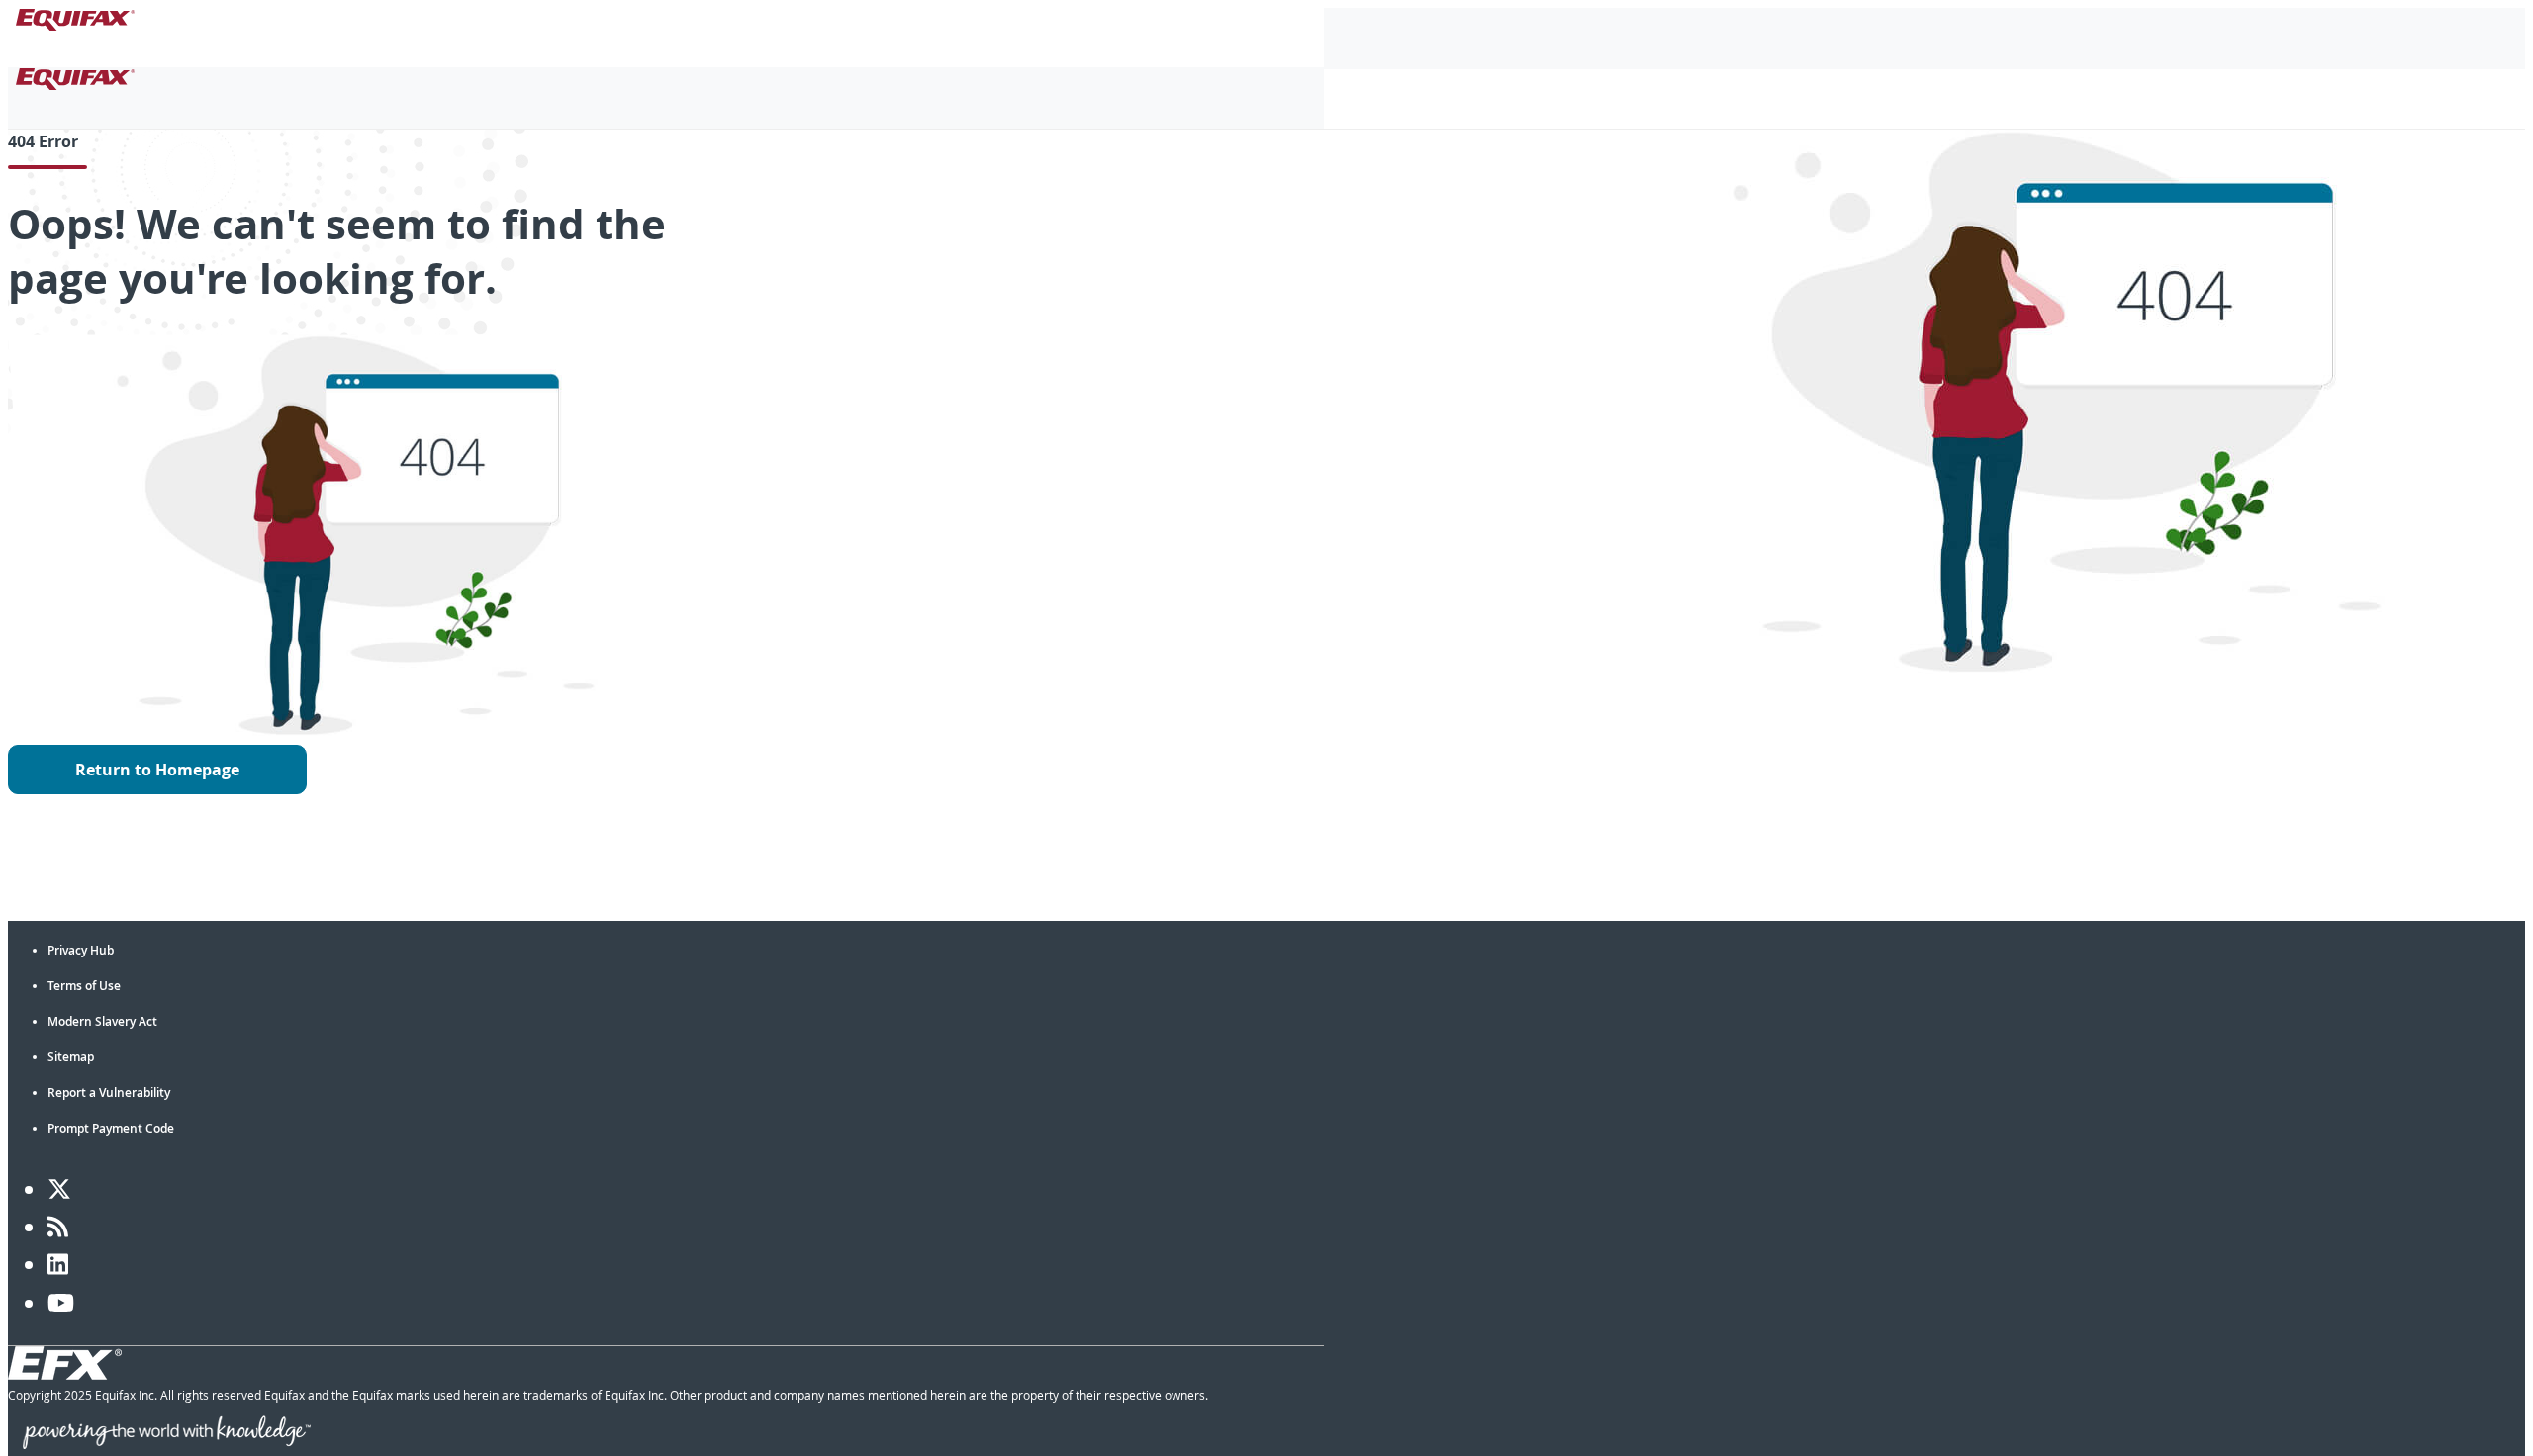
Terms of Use (84, 986)
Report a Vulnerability (109, 1092)
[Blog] (58, 1227)
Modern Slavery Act (102, 1021)
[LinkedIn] (58, 1264)
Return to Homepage (157, 770)
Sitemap (71, 1057)
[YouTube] (61, 1303)
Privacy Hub (81, 950)
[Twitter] (59, 1189)
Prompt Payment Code (111, 1128)
